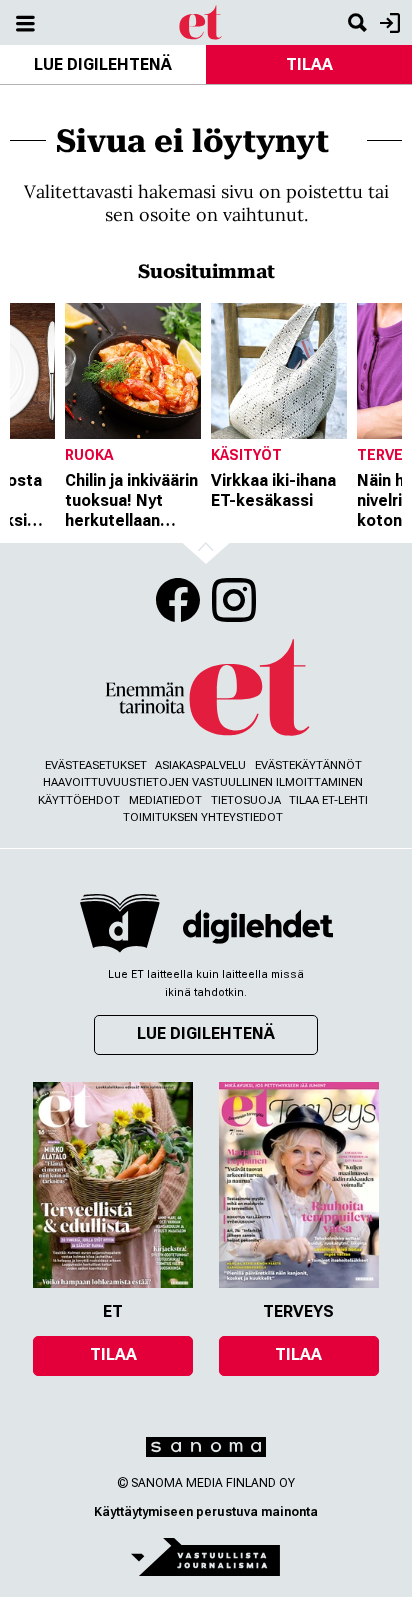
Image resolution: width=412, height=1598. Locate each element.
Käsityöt (246, 455)
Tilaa (309, 64)
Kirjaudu (387, 22)
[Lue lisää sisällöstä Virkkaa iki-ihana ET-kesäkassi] (279, 371)
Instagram (234, 600)
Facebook (178, 600)
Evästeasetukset (96, 765)
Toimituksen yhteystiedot (203, 817)
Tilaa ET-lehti (328, 800)
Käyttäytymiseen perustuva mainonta (206, 1512)
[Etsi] (357, 22)
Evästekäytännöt (308, 765)
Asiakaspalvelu (200, 765)
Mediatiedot (165, 800)
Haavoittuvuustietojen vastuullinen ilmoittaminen (203, 782)
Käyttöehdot (79, 800)
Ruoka (89, 455)
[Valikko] (25, 22)
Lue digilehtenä (103, 64)
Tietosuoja (246, 800)
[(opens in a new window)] (258, 926)
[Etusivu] (201, 21)
